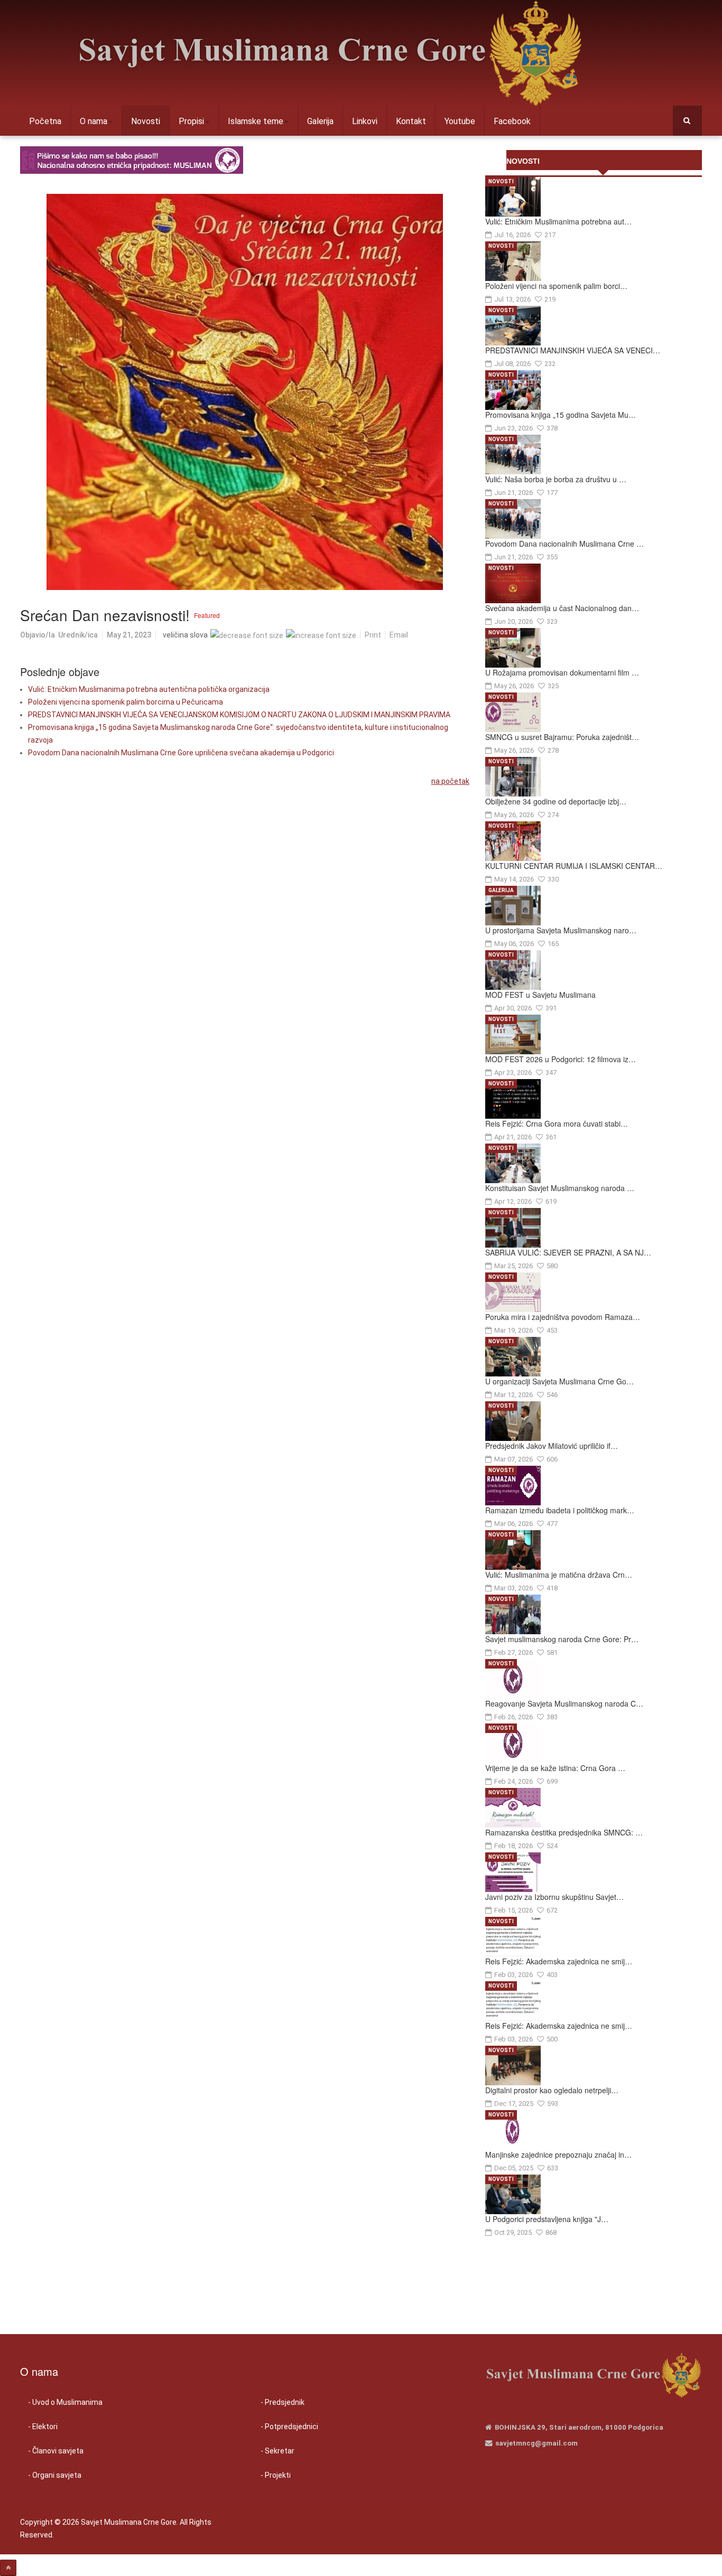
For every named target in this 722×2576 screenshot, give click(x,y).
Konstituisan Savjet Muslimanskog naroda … (560, 1188)
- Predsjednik (283, 2402)
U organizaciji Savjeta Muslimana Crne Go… (559, 1381)
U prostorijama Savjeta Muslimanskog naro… (561, 930)
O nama (94, 121)
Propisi (191, 121)
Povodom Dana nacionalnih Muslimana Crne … (564, 544)
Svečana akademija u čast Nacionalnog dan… (562, 608)
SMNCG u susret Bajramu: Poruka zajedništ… (562, 737)
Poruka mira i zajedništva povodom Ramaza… (563, 1317)
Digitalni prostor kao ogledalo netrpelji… (552, 2090)
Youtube (460, 121)
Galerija (320, 121)
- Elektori (43, 2427)
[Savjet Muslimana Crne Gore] (330, 53)
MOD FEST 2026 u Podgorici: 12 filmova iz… (561, 1059)
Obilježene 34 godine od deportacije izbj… (556, 801)
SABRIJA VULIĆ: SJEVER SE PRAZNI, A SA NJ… (568, 1252)
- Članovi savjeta (56, 2451)
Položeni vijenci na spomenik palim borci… (556, 286)
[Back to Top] (8, 2568)
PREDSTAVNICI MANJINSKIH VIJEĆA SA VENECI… (573, 350)
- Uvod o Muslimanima (65, 2402)
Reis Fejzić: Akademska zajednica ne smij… (559, 1961)
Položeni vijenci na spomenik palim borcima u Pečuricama (126, 702)
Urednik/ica (78, 635)
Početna (45, 121)
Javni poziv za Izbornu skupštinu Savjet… (554, 1897)
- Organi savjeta (55, 2475)
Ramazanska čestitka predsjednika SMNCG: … (564, 1832)
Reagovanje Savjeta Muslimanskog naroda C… (564, 1703)
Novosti (146, 121)
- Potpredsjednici (289, 2427)
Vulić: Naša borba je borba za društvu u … (556, 479)
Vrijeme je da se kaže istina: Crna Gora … (555, 1768)
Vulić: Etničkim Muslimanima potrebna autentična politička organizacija (149, 689)
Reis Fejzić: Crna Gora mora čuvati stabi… (557, 1123)
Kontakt (411, 121)
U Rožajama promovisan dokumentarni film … (562, 672)
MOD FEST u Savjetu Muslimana (540, 995)
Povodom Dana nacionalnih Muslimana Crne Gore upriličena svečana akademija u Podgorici (181, 753)
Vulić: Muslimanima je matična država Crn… (559, 1575)
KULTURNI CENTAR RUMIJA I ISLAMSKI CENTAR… (574, 866)
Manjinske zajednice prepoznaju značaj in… (558, 2155)
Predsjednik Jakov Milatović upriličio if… (552, 1446)
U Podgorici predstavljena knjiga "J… (547, 2219)
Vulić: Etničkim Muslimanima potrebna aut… (558, 221)
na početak (450, 781)
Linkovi (365, 121)
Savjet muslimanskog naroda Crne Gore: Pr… (562, 1639)
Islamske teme (256, 121)
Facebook (512, 121)
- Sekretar (277, 2451)
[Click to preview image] (245, 392)
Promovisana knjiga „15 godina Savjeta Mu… (561, 415)
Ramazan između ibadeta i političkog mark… (560, 1510)
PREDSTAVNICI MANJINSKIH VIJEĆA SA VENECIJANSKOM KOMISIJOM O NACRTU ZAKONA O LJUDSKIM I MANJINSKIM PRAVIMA (239, 715)
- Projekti (276, 2475)
